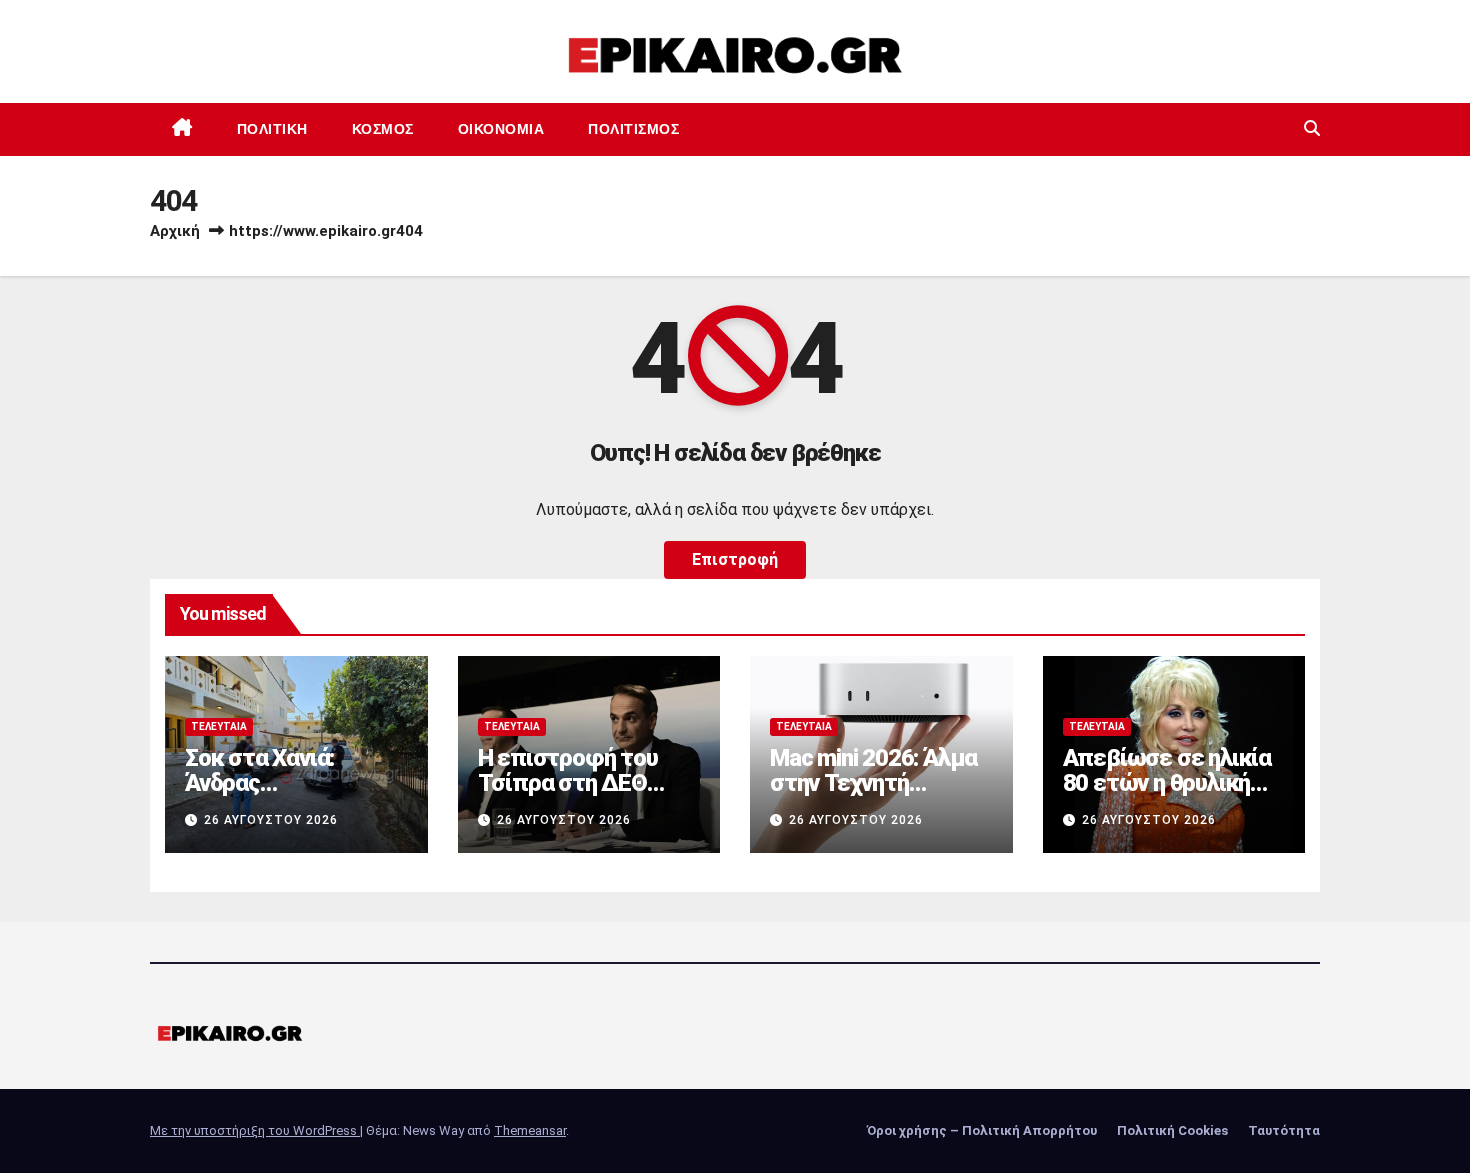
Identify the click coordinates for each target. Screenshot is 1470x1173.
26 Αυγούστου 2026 (271, 820)
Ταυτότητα (1284, 1130)
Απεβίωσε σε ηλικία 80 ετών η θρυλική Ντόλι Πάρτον (1167, 783)
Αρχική (175, 231)
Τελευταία (219, 726)
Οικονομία (501, 129)
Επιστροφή (735, 559)
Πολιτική (272, 129)
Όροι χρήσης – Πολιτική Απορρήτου (982, 1130)
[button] (1312, 128)
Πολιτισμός (633, 129)
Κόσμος (383, 129)
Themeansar (530, 1130)
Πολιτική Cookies (1172, 1130)
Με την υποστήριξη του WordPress (255, 1130)
